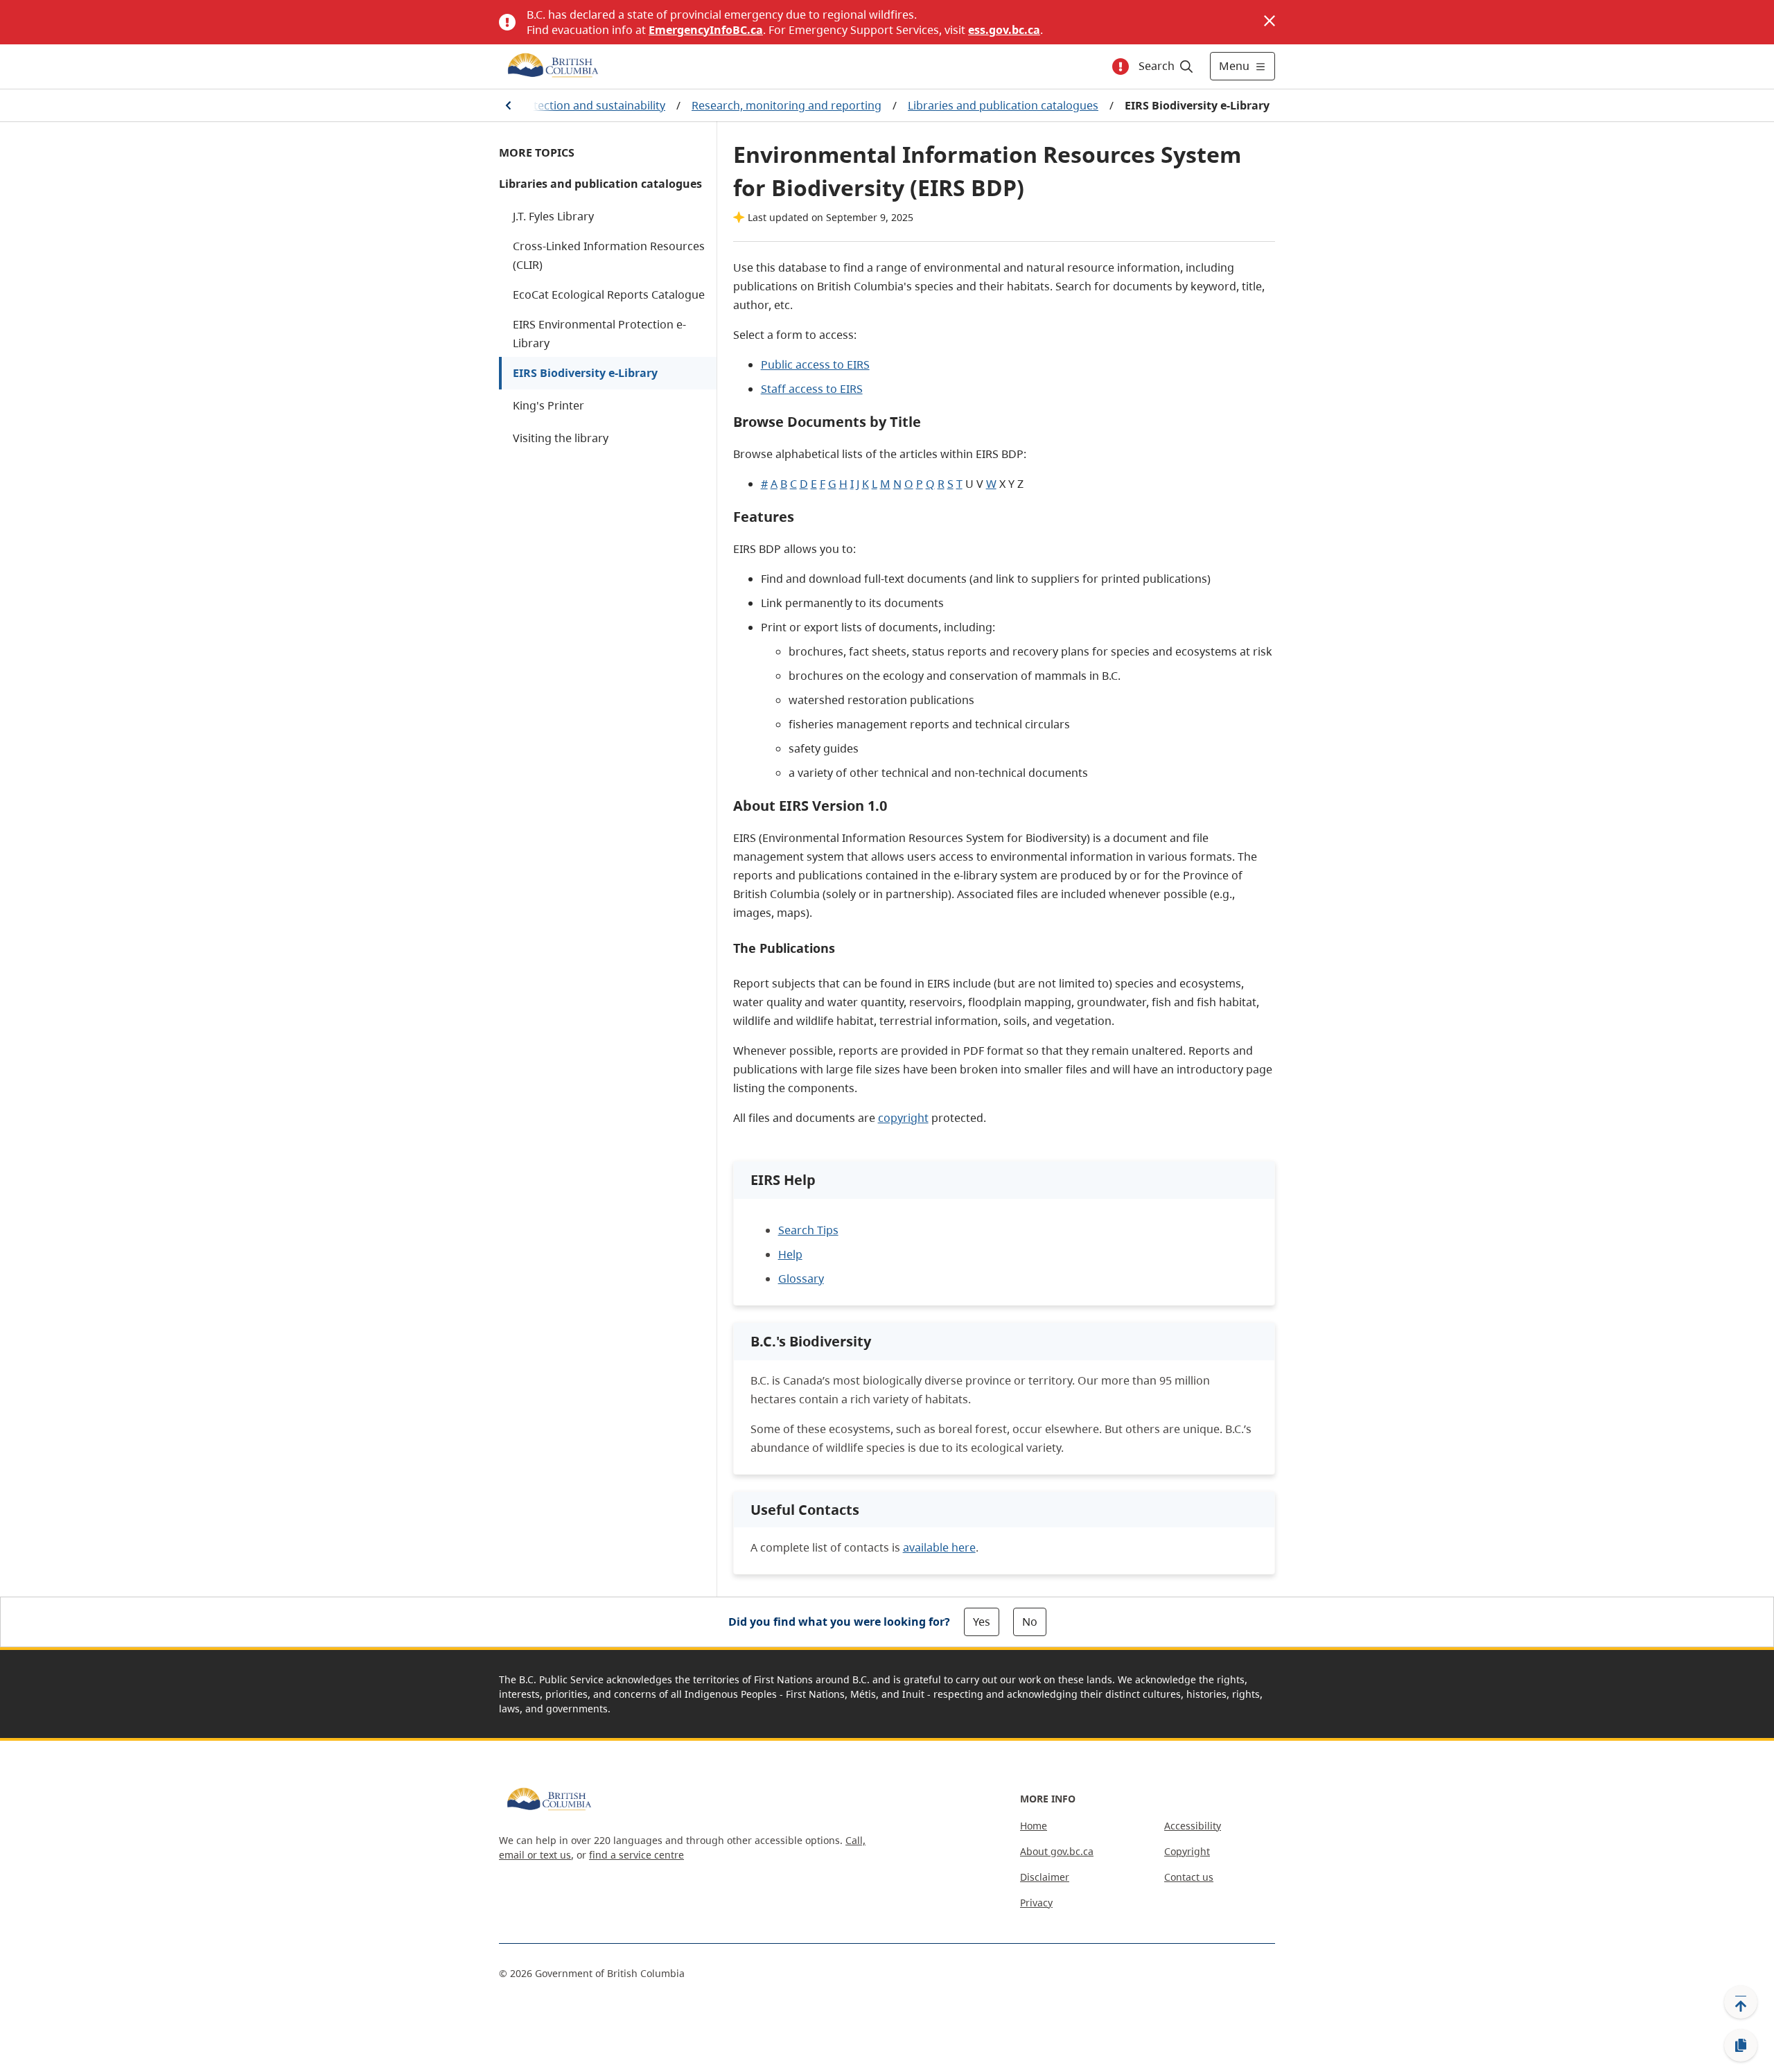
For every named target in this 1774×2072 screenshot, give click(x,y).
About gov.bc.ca (1057, 1851)
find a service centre (636, 1855)
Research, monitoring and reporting (787, 105)
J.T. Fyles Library (553, 216)
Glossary (801, 1279)
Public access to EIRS (815, 365)
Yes (982, 1622)
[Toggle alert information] (1121, 67)
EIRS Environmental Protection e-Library (599, 334)
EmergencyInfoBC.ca (706, 30)
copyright (903, 1118)
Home (1034, 1826)
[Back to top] (1741, 2002)
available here (939, 1547)
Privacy (1036, 1903)
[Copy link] (1741, 2046)
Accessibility (1193, 1826)
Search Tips (808, 1230)
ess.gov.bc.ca (1004, 30)
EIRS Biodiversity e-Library (585, 373)
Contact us (1189, 1877)
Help (790, 1254)
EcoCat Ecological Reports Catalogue (609, 295)
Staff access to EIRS (812, 389)
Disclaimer (1045, 1877)
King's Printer (548, 405)
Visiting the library (561, 438)
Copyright (1187, 1851)
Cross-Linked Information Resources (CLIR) (609, 255)
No (1030, 1622)
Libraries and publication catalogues (1003, 105)
